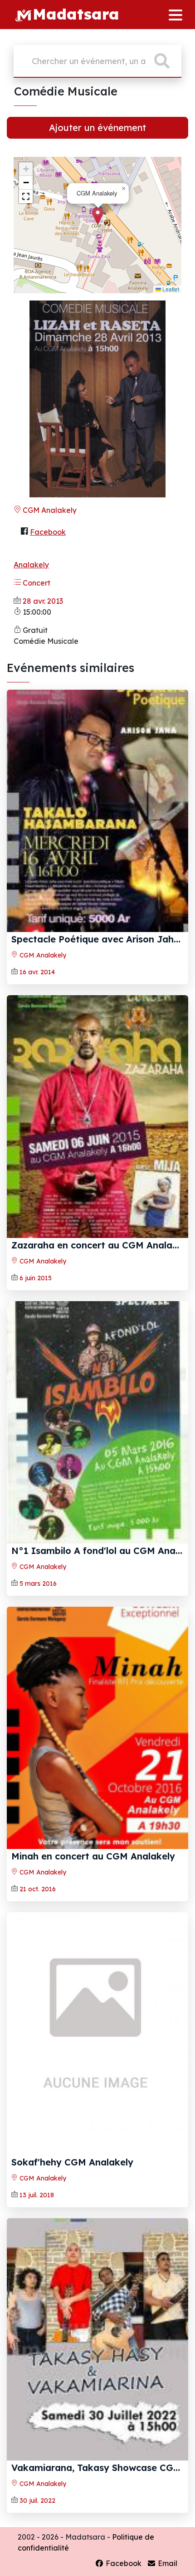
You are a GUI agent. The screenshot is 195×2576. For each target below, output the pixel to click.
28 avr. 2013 (43, 601)
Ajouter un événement (97, 128)
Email (167, 2563)
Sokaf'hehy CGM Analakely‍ (72, 2162)
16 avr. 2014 (37, 972)
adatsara (76, 14)
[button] (98, 216)
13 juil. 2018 (37, 2195)
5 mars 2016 (38, 1584)
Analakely (31, 565)
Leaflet (170, 289)
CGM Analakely (49, 510)
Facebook (48, 532)
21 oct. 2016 (38, 1889)
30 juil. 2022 (37, 2501)
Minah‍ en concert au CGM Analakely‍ (93, 1856)
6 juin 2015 (36, 1278)
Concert (36, 583)
